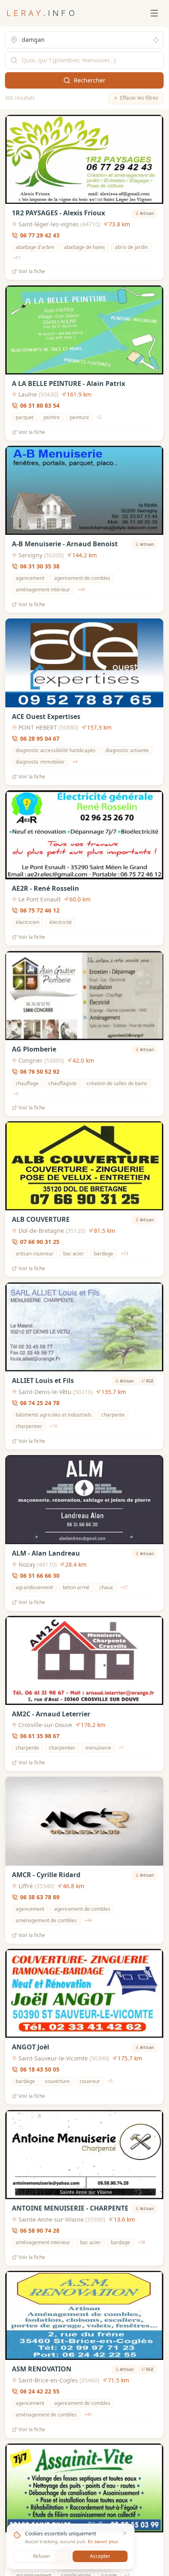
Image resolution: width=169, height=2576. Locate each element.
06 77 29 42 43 (40, 235)
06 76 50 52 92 (40, 1071)
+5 (110, 2081)
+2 (99, 417)
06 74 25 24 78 (40, 1403)
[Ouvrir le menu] (154, 13)
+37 (124, 1587)
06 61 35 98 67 (40, 1736)
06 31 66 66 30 (40, 1575)
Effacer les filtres (139, 98)
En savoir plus (103, 2541)
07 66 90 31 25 (40, 1242)
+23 (125, 1253)
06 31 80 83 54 (40, 405)
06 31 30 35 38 (40, 566)
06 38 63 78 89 (40, 1897)
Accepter (100, 2556)
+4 (75, 762)
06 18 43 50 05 (40, 2069)
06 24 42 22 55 (40, 2391)
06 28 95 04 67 (40, 738)
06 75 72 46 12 (40, 910)
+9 (16, 1093)
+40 (88, 2414)
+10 (54, 1426)
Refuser (42, 2556)
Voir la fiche (32, 272)
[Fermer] (125, 2533)
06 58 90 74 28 (40, 2230)
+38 (142, 2242)
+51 (17, 258)
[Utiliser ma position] (156, 40)
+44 (88, 1920)
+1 (121, 1748)
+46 (82, 589)
